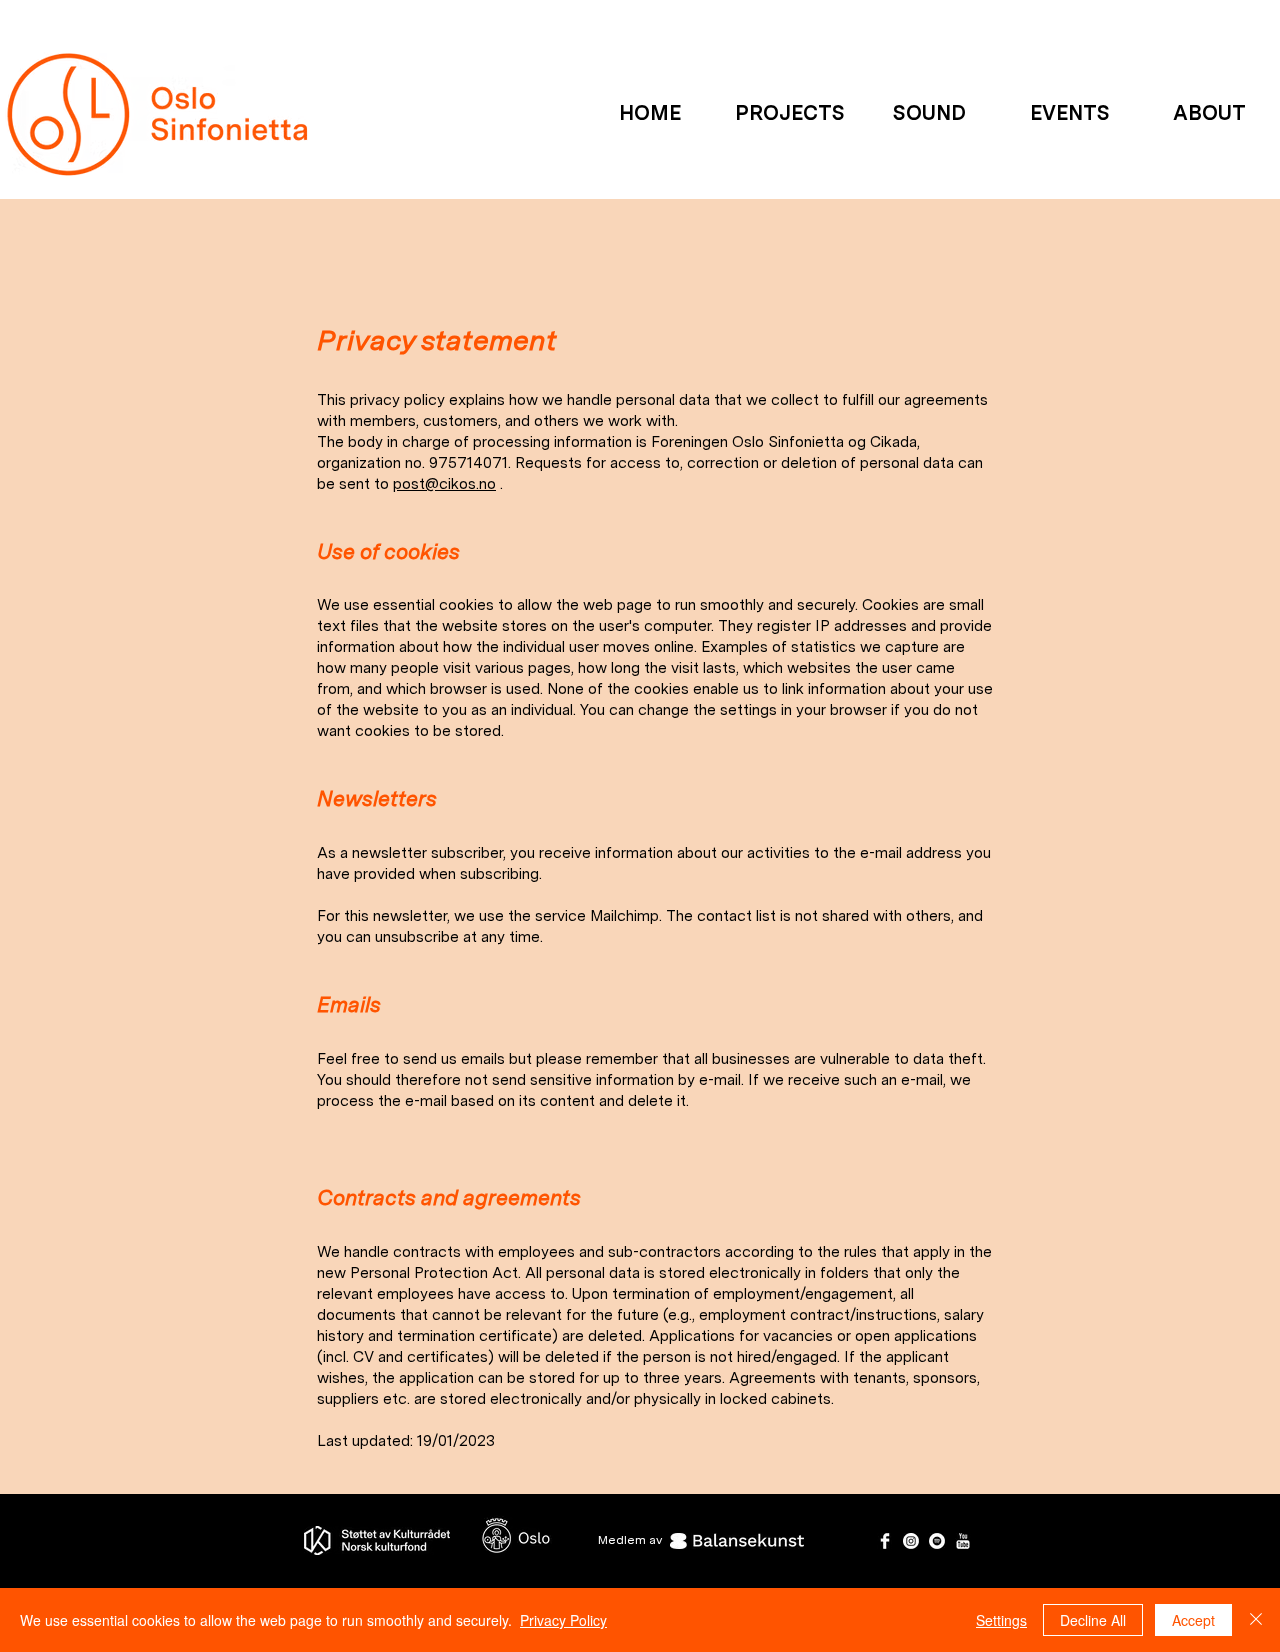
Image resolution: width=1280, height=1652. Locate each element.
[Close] (1256, 1620)
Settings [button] (1001, 1620)
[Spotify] (937, 1541)
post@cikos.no (444, 484)
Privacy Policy (563, 1620)
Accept (1193, 1620)
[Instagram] (911, 1541)
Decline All (1093, 1620)
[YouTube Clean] (963, 1541)
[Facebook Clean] (885, 1541)
